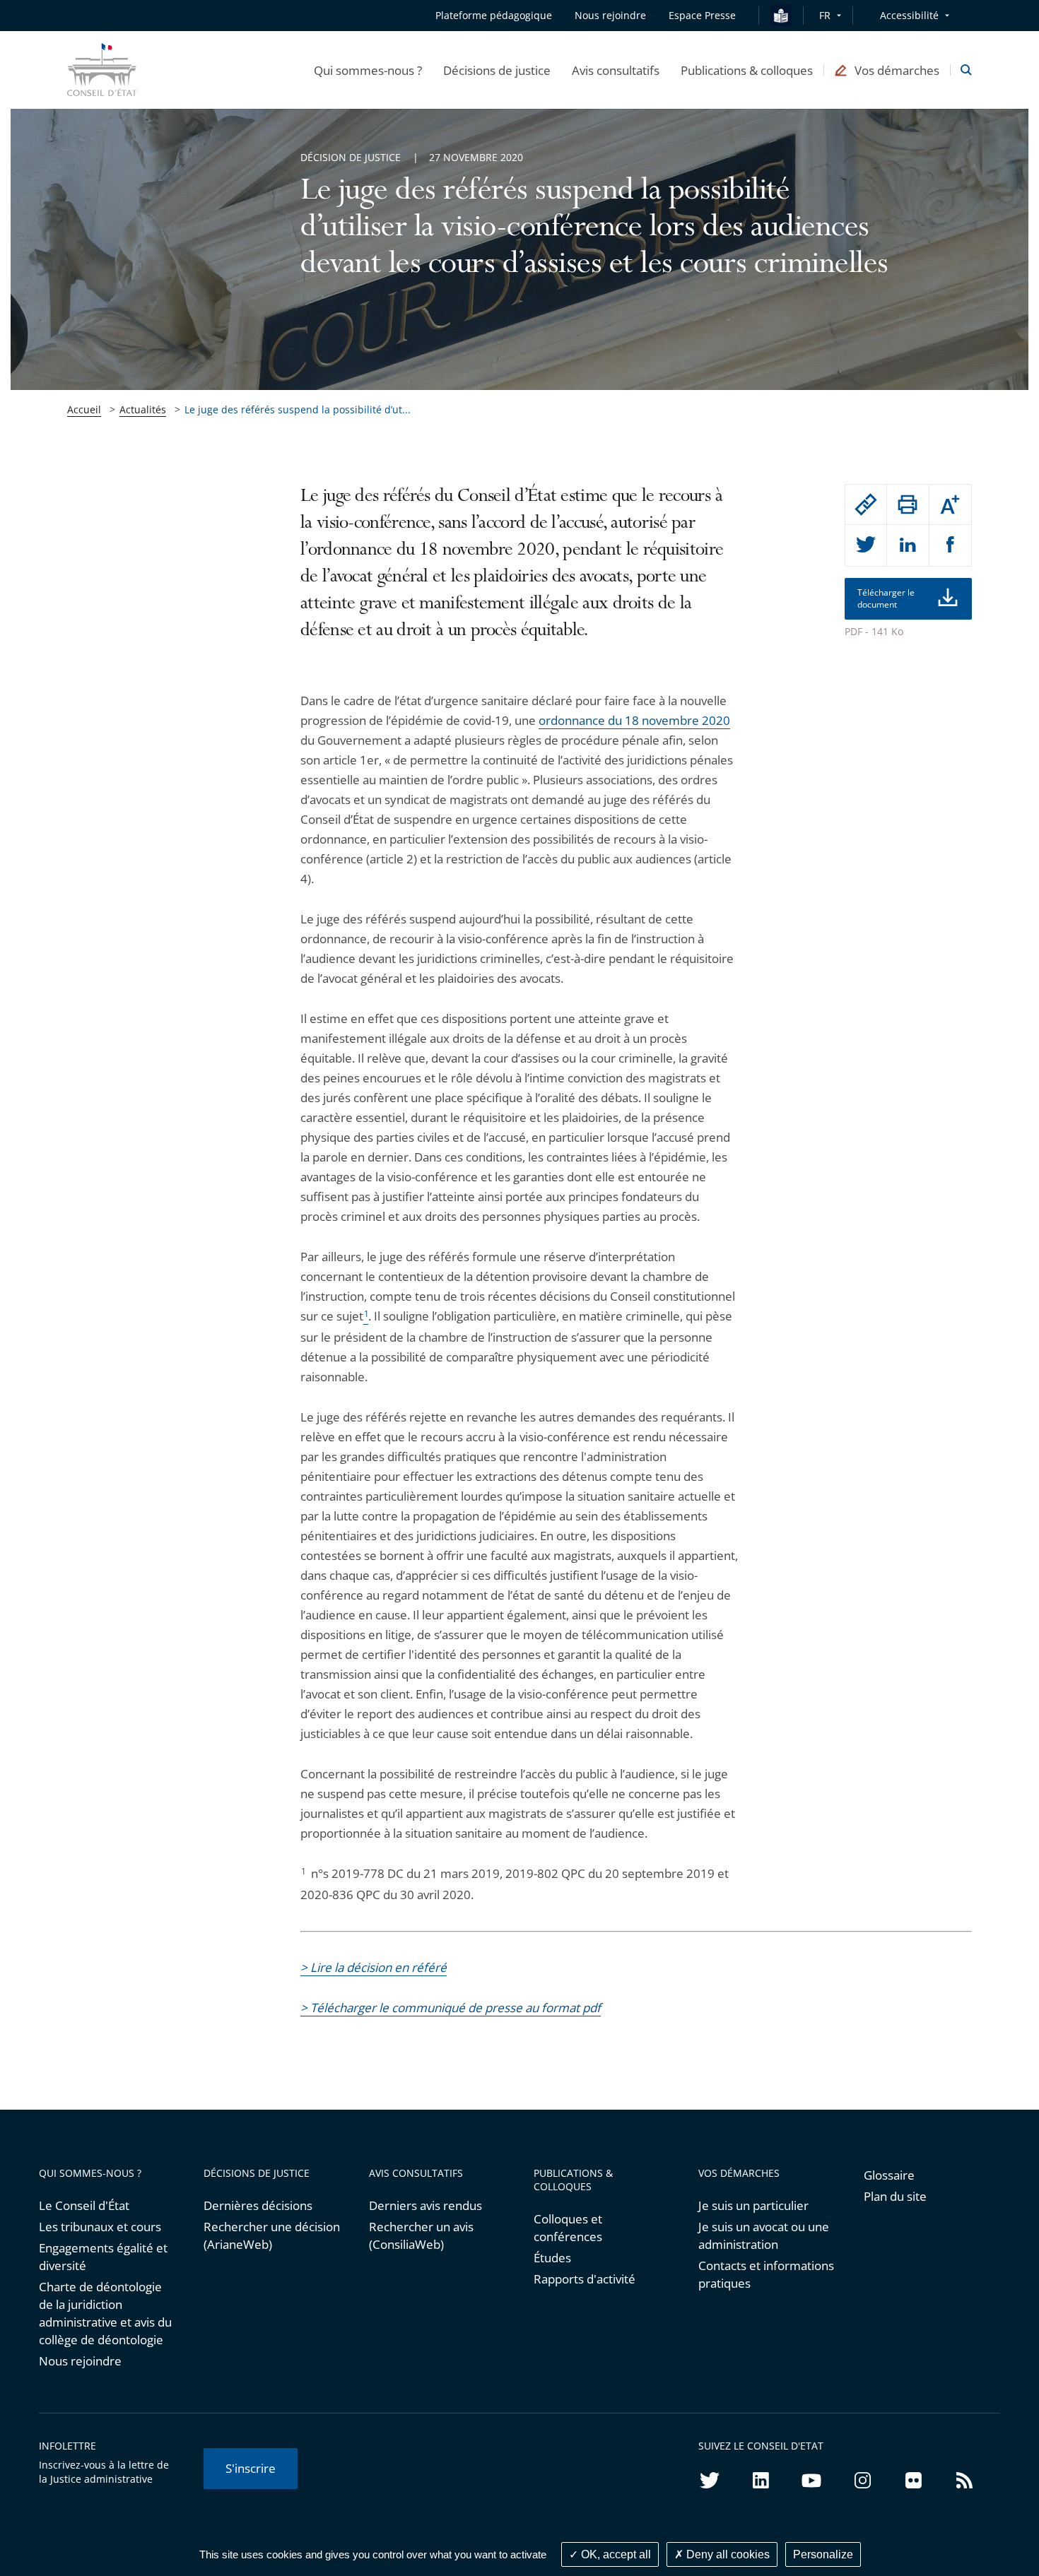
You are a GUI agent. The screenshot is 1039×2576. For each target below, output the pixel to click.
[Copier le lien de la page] (866, 504)
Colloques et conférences (568, 2228)
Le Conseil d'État (84, 2205)
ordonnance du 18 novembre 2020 (634, 720)
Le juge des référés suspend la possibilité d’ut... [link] (298, 409)
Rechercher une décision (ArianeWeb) (272, 2235)
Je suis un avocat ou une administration (764, 2235)
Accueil (84, 409)
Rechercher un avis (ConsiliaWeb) (421, 2235)
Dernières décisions (258, 2205)
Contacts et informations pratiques (766, 2274)
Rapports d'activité (585, 2279)
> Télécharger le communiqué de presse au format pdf (451, 2008)
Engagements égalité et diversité (103, 2257)
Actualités (143, 409)
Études (552, 2258)
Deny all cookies (727, 2554)
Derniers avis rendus (425, 2205)
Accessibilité (909, 15)
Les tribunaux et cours (100, 2227)
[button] (368, 70)
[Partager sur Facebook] (950, 545)
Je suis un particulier (753, 2205)
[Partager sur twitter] (866, 545)
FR (825, 15)
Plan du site (895, 2196)
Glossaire (889, 2175)
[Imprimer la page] (908, 504)
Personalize (823, 2554)
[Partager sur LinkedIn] (908, 545)
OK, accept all (615, 2554)
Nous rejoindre (80, 2361)
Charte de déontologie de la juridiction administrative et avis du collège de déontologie (105, 2313)
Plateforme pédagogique (494, 15)
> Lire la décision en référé (374, 1967)
